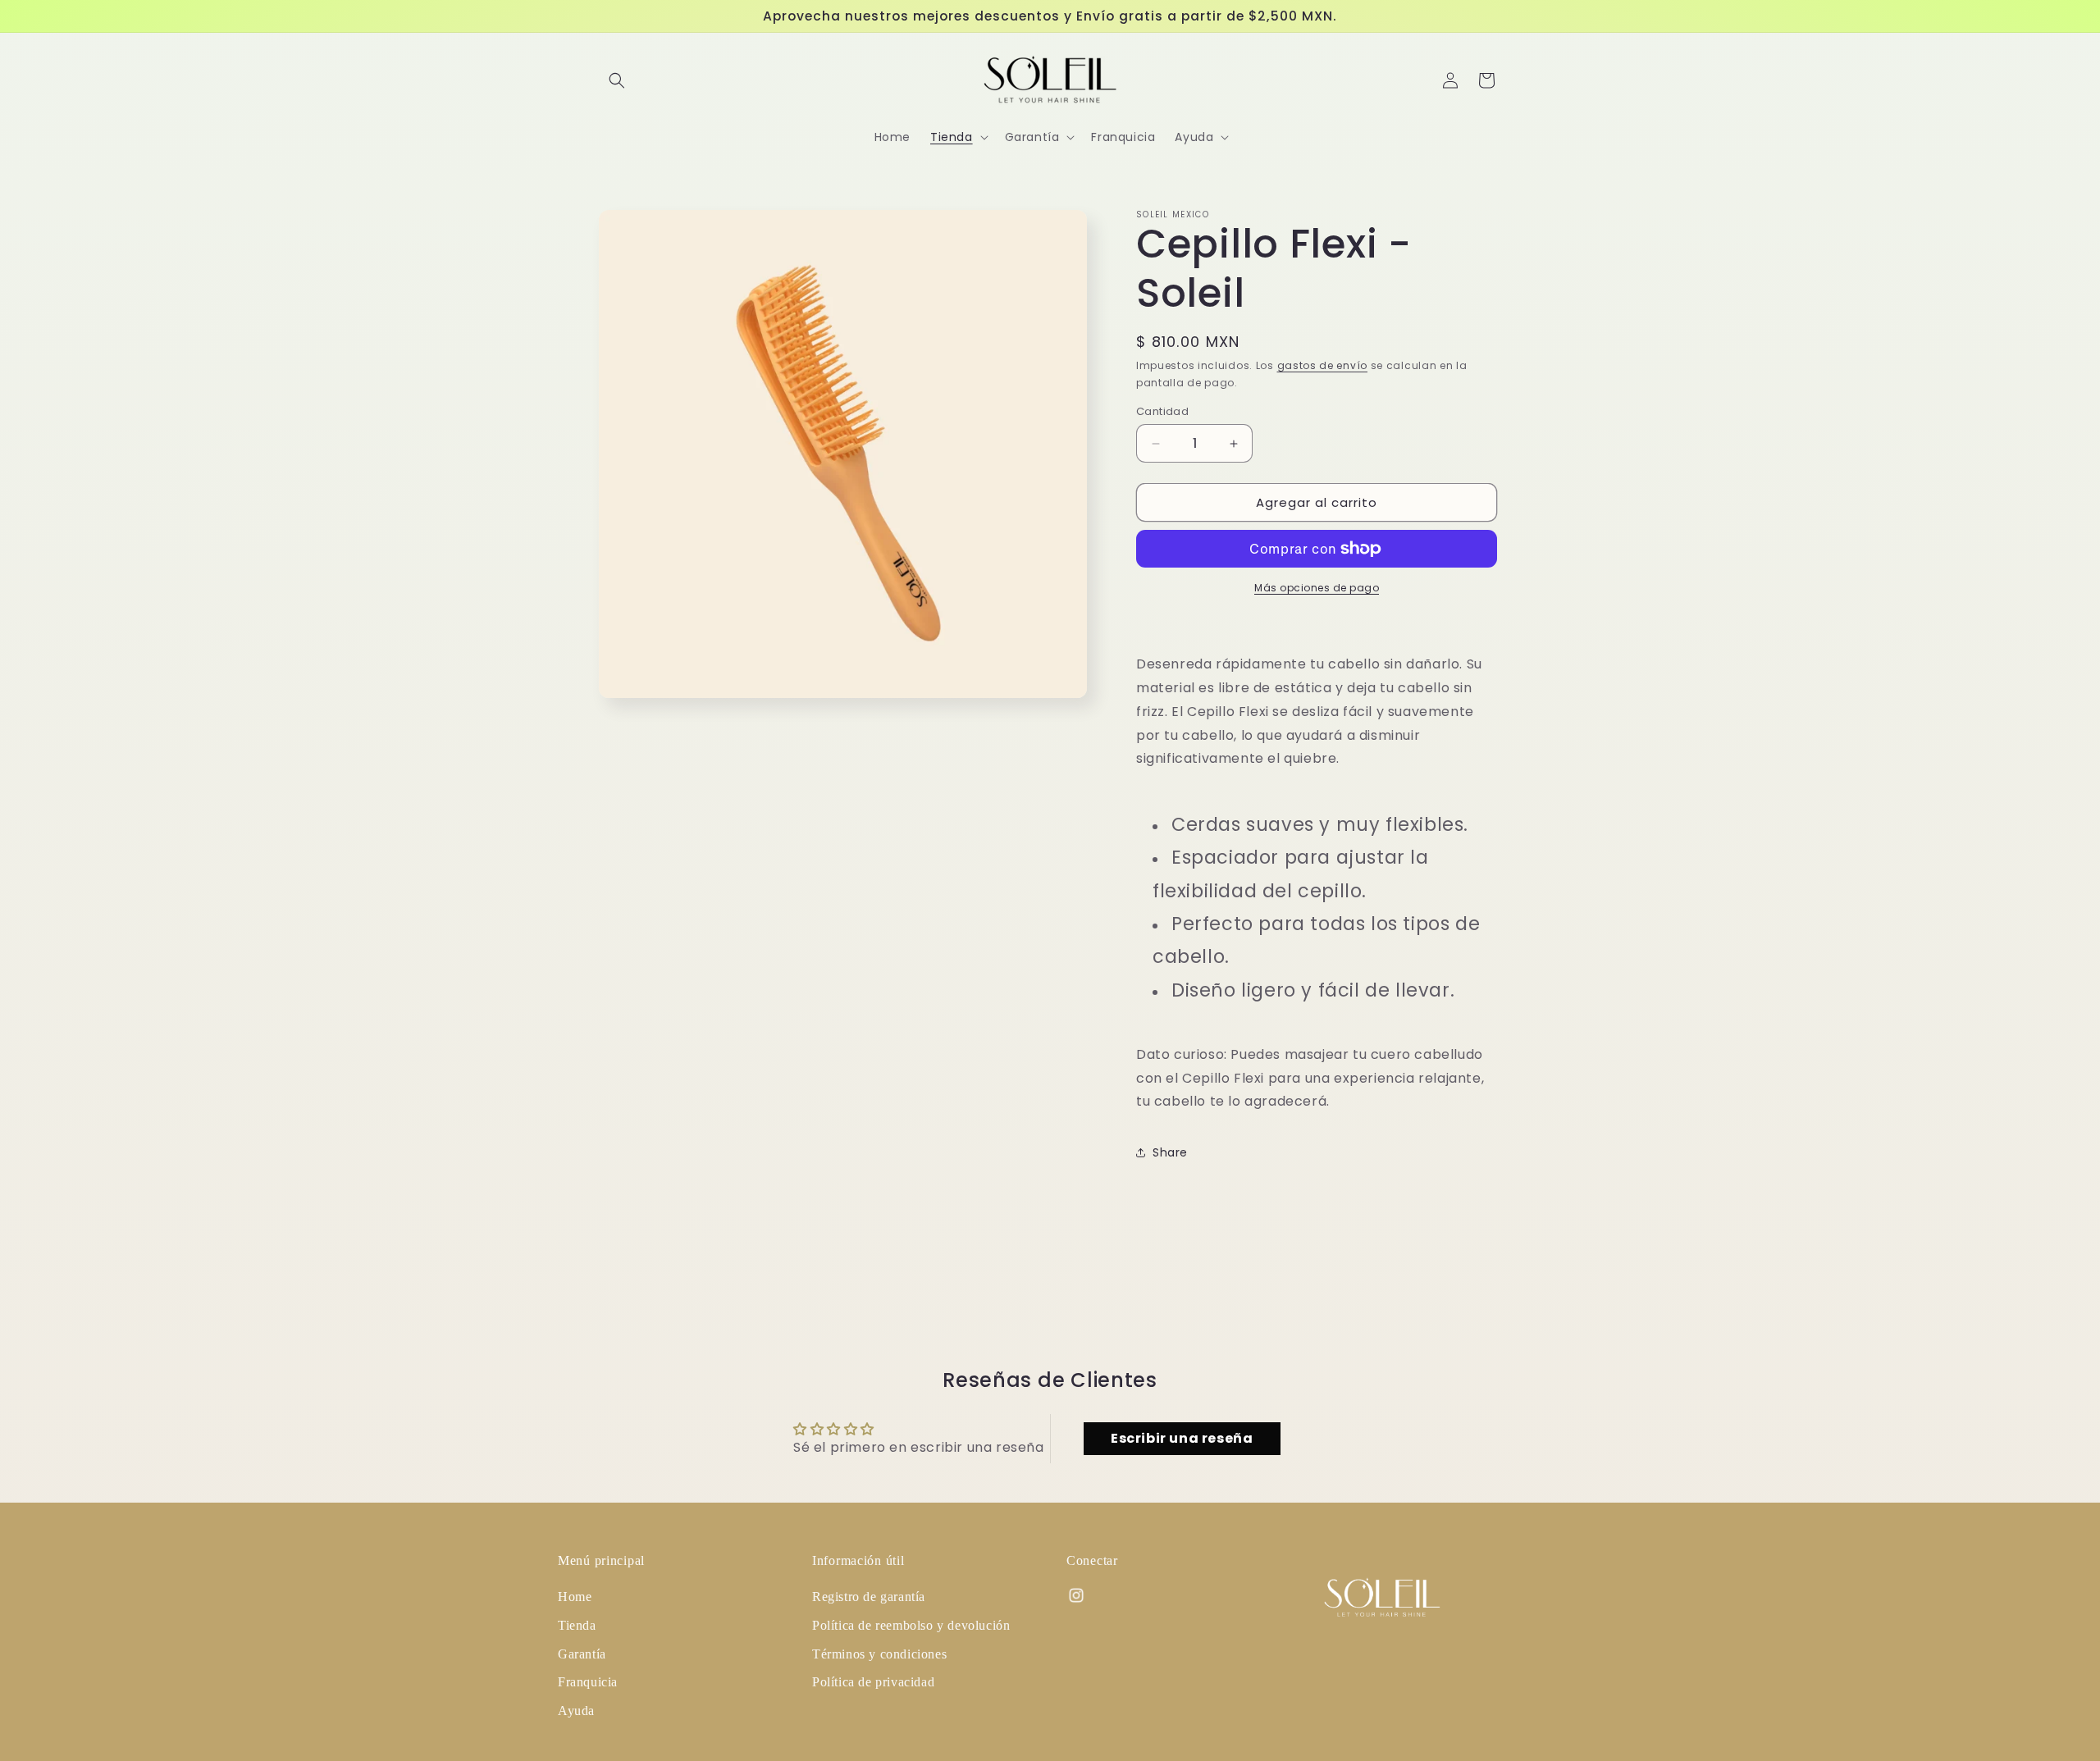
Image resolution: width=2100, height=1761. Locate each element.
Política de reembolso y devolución (911, 1625)
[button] (617, 80)
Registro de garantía (869, 1597)
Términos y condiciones (879, 1654)
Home (575, 1597)
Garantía (582, 1654)
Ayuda (576, 1711)
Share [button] (1170, 1152)
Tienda (577, 1625)
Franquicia (588, 1682)
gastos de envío (1323, 365)
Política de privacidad (873, 1682)
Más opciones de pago (1317, 588)
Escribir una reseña (1182, 1438)
